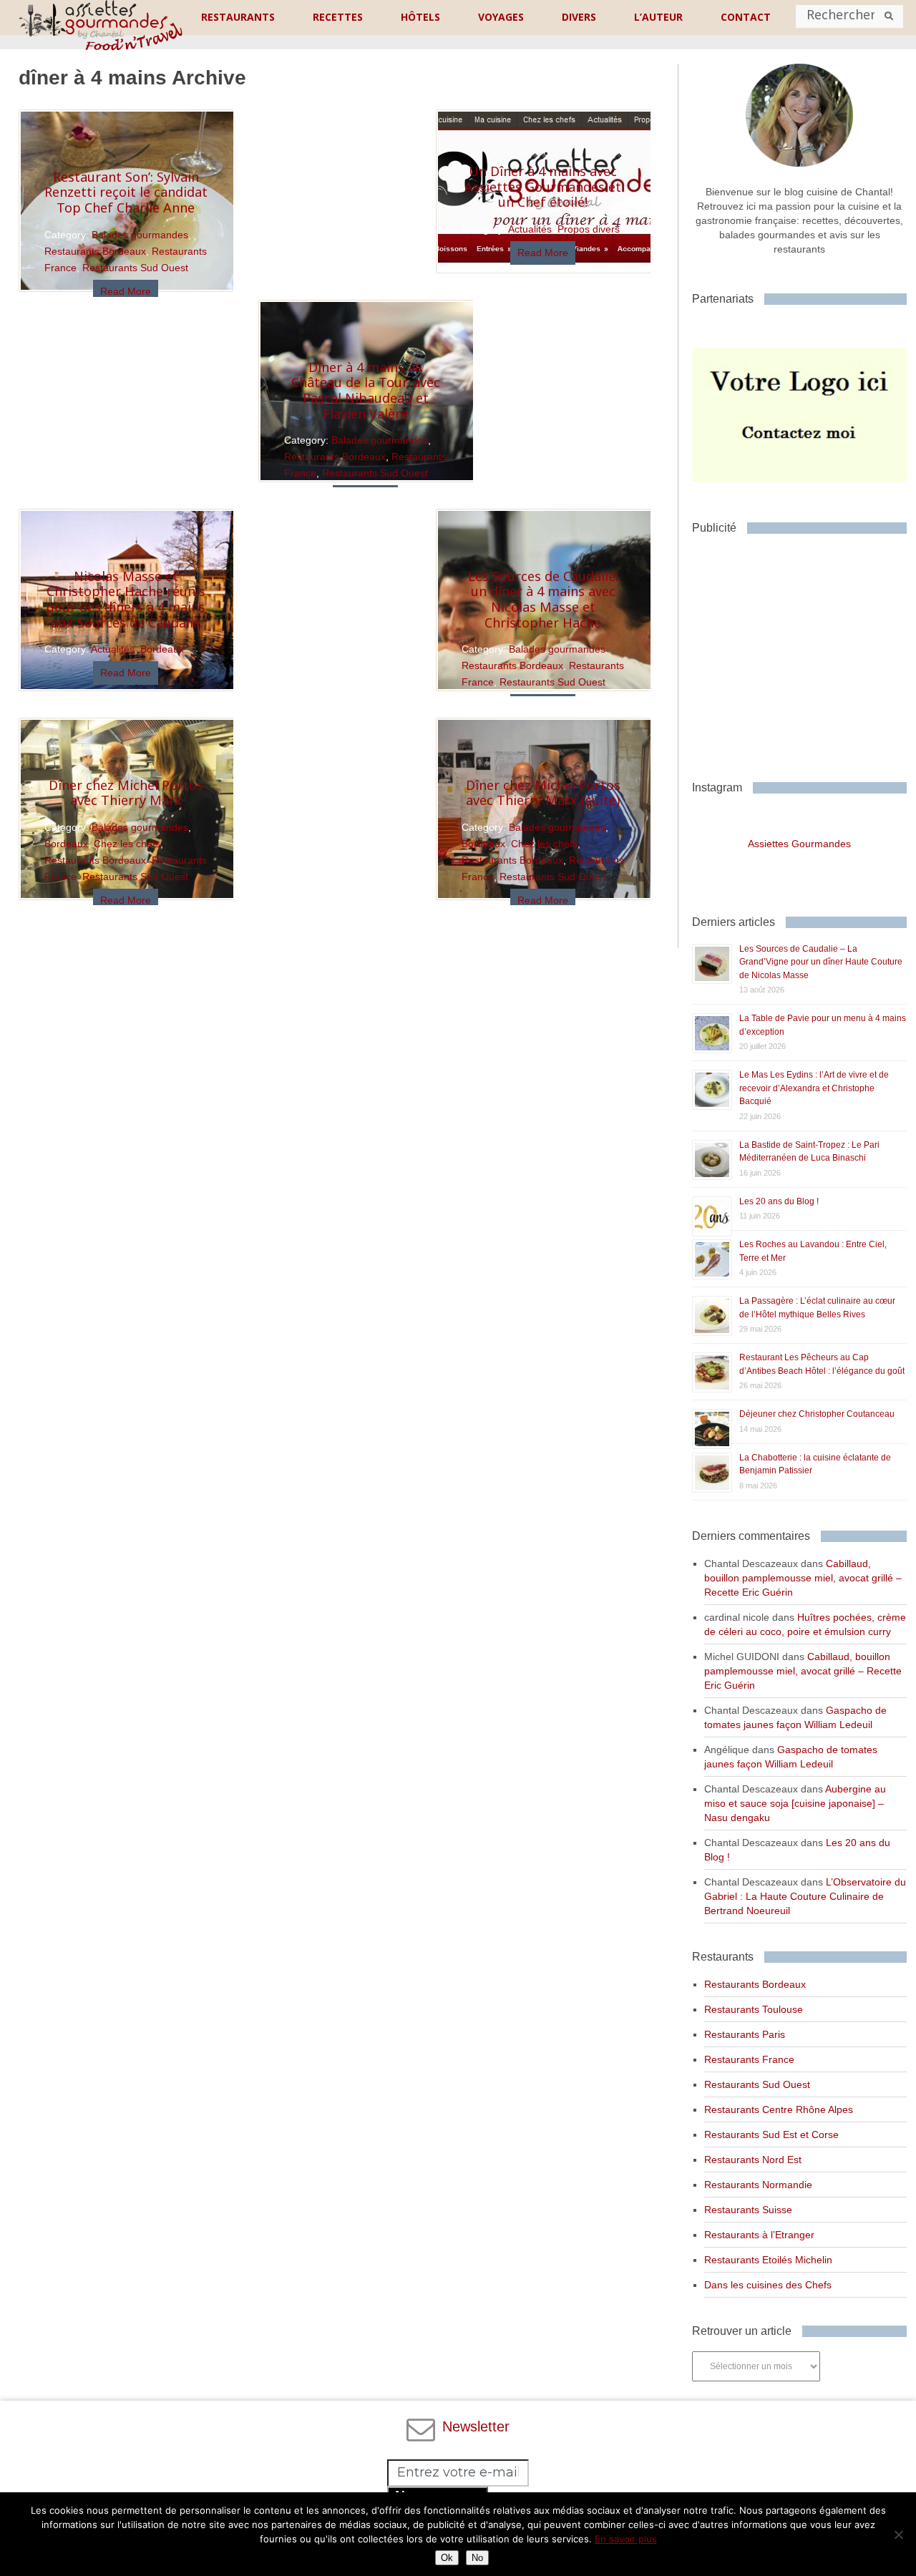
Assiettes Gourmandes (799, 844)
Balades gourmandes (140, 235)
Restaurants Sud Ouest (135, 268)
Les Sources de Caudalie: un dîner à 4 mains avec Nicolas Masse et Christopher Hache (543, 599)
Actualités (530, 229)
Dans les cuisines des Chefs (768, 2285)
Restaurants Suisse (748, 2210)
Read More (126, 291)
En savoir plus (626, 2539)
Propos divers (589, 229)
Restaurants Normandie (758, 2185)
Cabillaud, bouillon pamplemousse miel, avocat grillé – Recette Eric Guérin (803, 1578)
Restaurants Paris (745, 2034)
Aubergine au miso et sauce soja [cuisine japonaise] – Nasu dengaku (795, 1803)
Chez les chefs (544, 844)
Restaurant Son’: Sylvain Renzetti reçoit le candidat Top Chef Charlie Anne (126, 192)
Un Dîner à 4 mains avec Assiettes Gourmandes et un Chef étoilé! (543, 186)
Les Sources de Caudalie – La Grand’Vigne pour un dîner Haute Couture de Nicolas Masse (821, 962)
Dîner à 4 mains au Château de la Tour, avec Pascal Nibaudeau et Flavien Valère (366, 390)
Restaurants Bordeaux (95, 251)
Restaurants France (749, 2059)
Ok (447, 2558)
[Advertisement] (804, 652)
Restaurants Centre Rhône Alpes (779, 2109)
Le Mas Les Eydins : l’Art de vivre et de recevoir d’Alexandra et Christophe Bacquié (814, 1088)
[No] (898, 2534)
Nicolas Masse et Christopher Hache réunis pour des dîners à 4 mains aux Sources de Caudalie (126, 599)
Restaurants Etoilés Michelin (768, 2260)
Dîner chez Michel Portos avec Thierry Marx (126, 793)
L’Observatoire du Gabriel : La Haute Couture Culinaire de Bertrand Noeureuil (805, 1896)
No (477, 2558)
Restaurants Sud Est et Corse (771, 2135)
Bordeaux (162, 649)
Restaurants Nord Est (753, 2160)
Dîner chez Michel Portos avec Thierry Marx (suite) (543, 793)
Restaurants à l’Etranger (759, 2235)
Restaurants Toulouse (754, 2009)
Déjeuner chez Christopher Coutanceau (817, 1414)
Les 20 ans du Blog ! (779, 1201)
